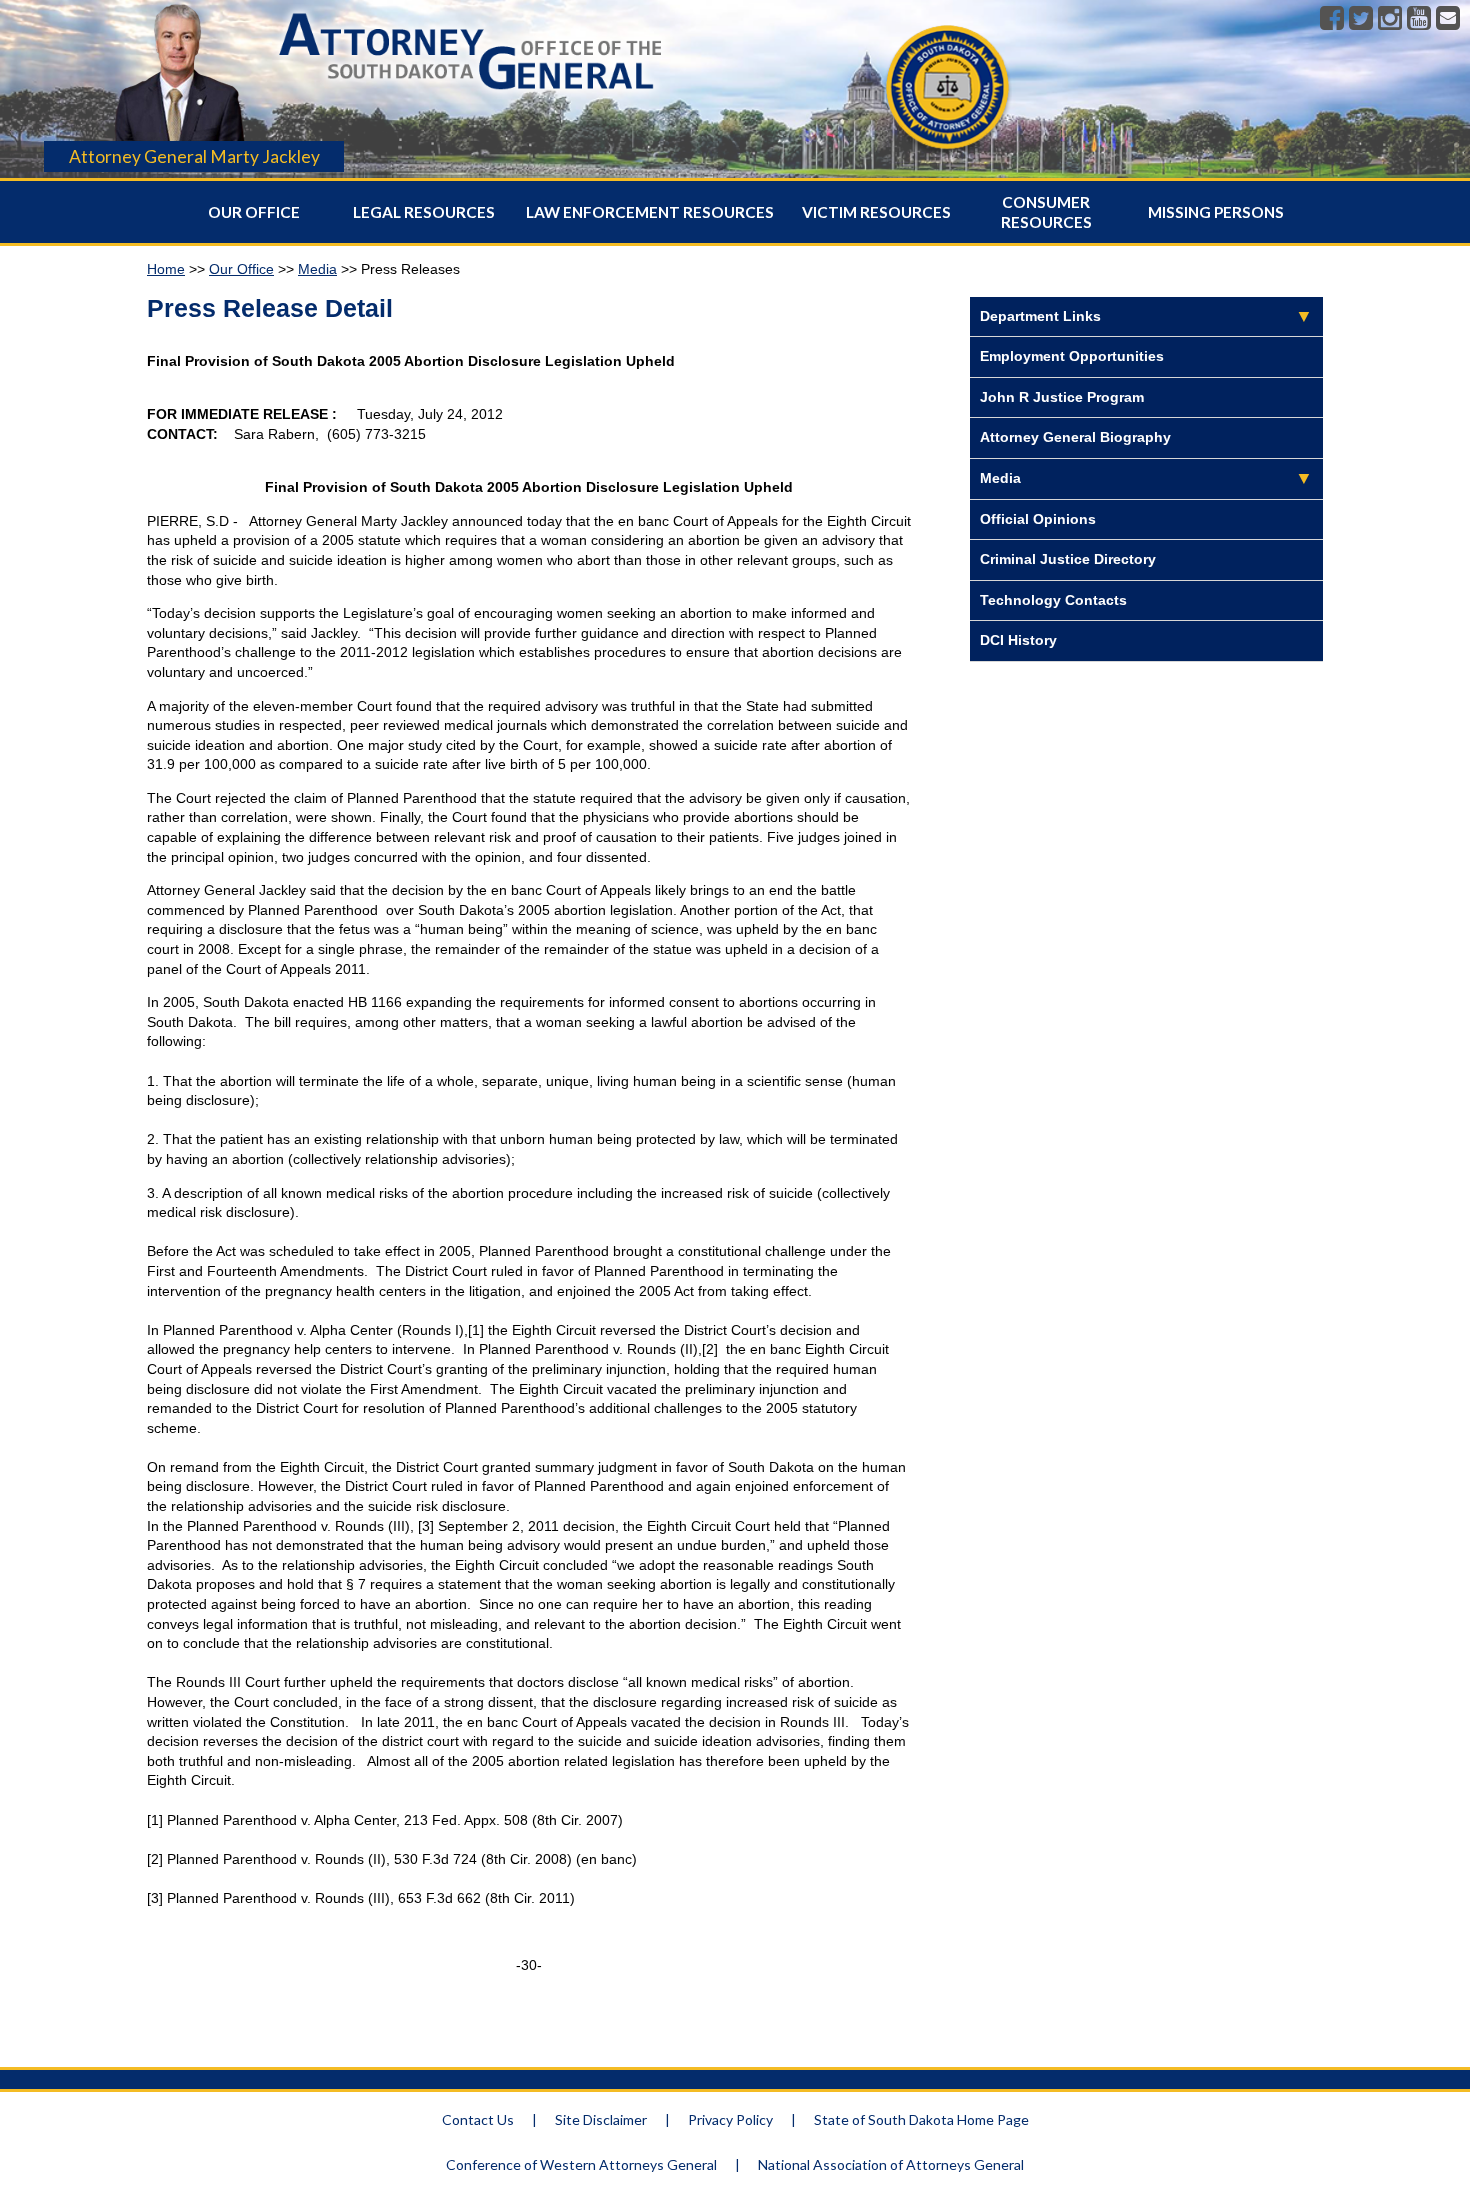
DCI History (1018, 640)
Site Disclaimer (601, 2119)
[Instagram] (1390, 19)
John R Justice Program (1062, 397)
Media (317, 269)
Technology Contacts (1053, 600)
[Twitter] (1361, 19)
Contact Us (478, 2119)
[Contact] (1448, 19)
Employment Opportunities (1072, 356)
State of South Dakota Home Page (921, 2119)
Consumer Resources (1046, 212)
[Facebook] (1332, 19)
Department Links (1040, 316)
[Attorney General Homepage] (471, 94)
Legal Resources (424, 212)
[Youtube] (1419, 19)
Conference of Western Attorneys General (581, 2164)
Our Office (254, 212)
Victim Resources (876, 212)
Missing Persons (1216, 212)
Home (166, 269)
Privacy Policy (730, 2119)
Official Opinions (1038, 519)
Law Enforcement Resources (650, 212)
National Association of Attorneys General (891, 2164)
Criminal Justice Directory (1068, 559)
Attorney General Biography (1075, 437)
